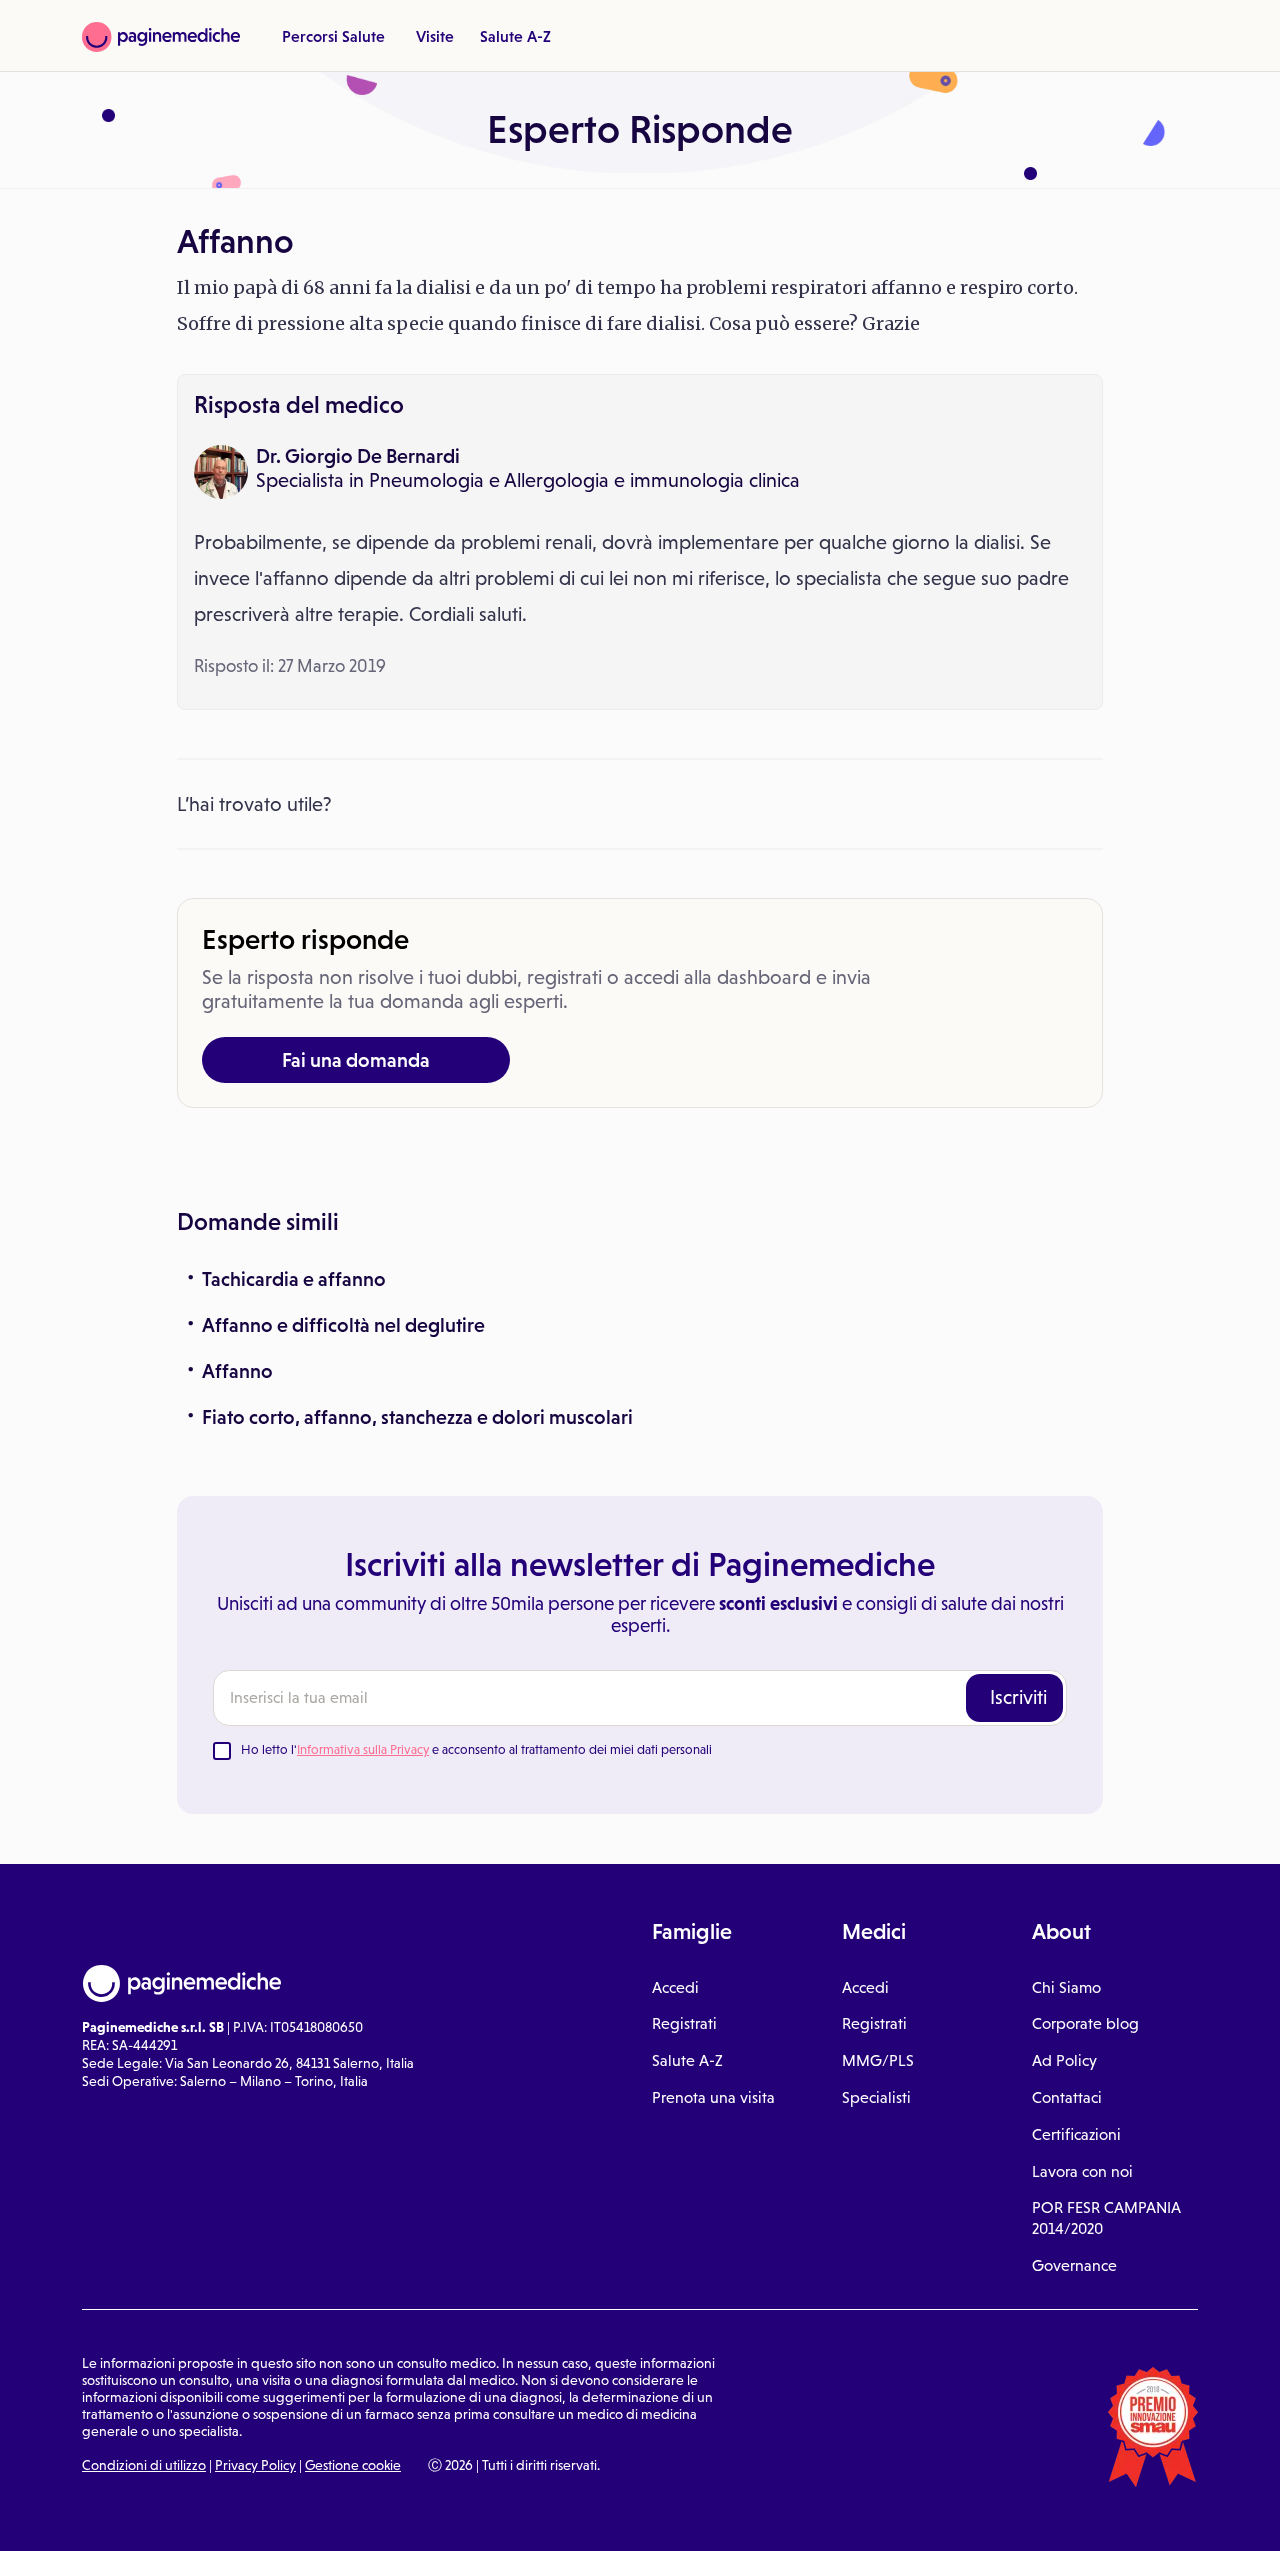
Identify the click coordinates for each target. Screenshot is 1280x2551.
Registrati (684, 2023)
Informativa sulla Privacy (363, 1749)
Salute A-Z (515, 36)
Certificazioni (1076, 2134)
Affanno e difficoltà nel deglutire (343, 1325)
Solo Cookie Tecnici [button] (123, 2514)
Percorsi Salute (333, 36)
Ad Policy (1064, 2060)
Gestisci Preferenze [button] (337, 2513)
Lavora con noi (1082, 2171)
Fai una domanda (356, 1060)
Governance (1074, 2265)
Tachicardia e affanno (294, 1279)
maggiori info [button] (162, 2456)
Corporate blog (1085, 2023)
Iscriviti (1018, 1697)
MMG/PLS (878, 2060)
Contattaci (1067, 2097)
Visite (435, 36)
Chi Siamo (1066, 1987)
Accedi (675, 1987)
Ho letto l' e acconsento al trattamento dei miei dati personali (476, 1749)
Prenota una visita (713, 2097)
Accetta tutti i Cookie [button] (550, 2514)
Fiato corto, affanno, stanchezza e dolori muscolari (417, 1417)
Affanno (237, 1371)
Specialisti (876, 2097)
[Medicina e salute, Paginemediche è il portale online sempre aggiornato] (161, 37)
